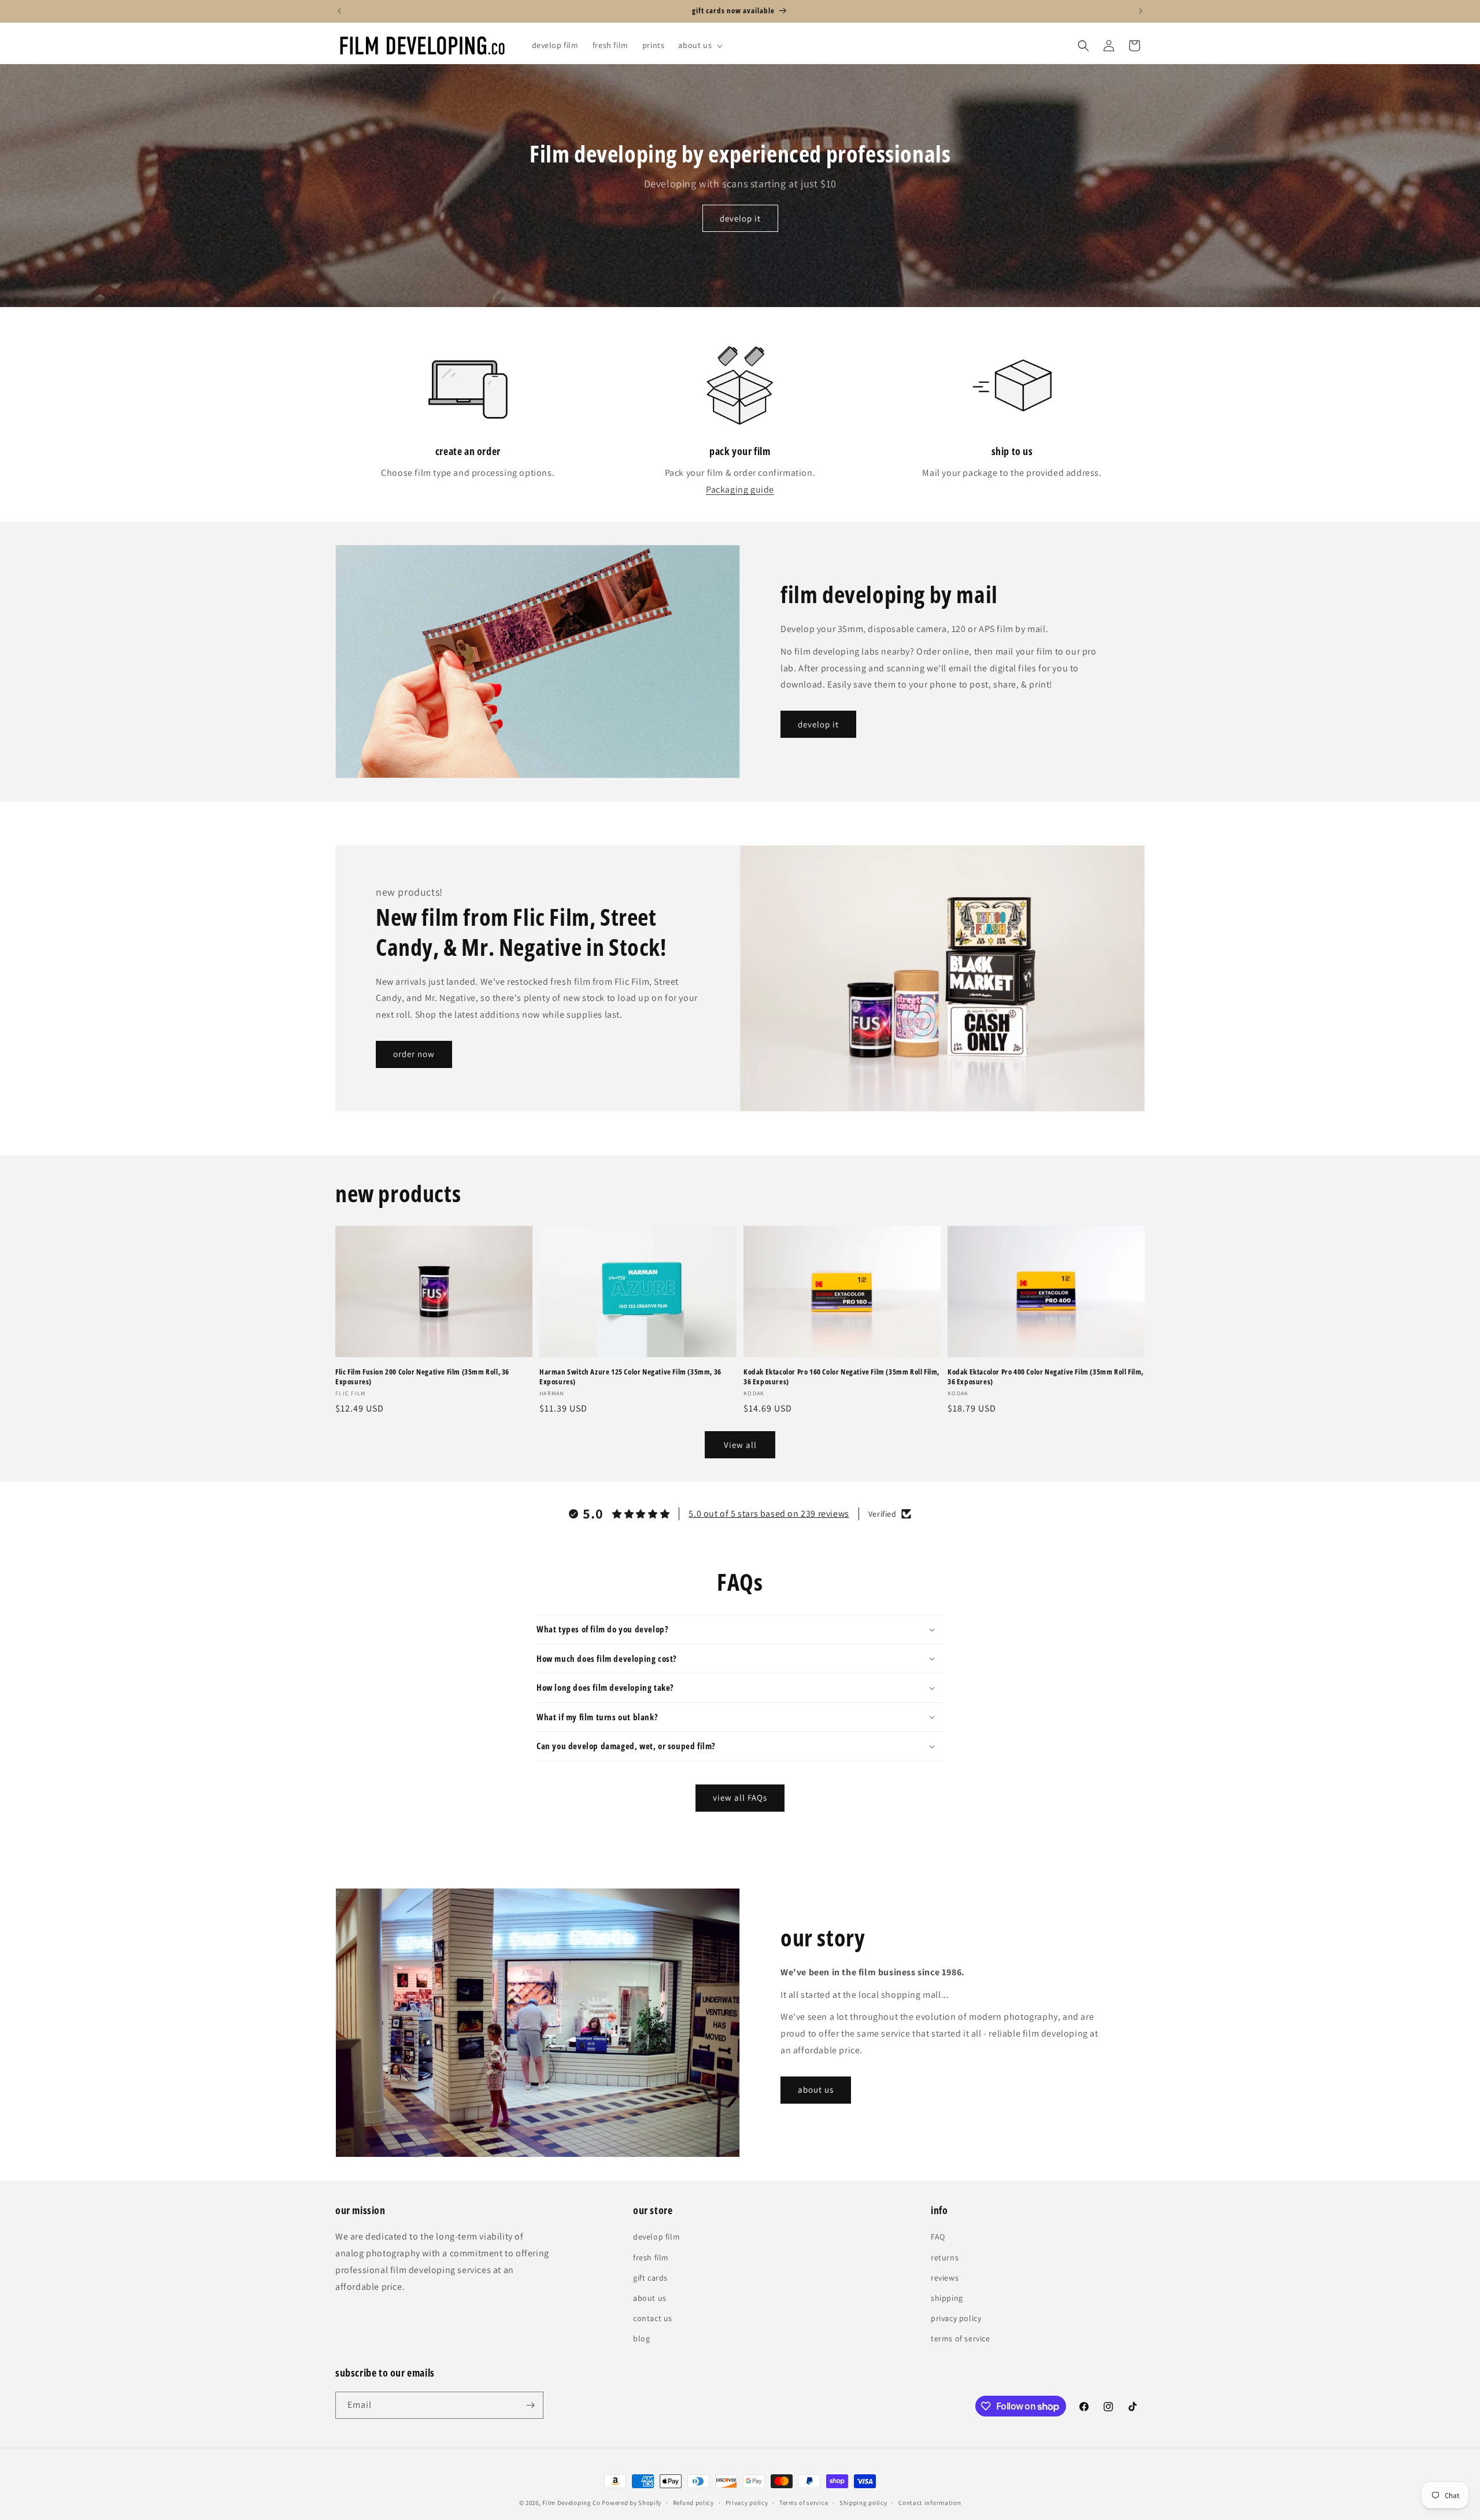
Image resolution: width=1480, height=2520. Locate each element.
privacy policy (956, 2318)
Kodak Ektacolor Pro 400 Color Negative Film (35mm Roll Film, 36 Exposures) (1046, 1377)
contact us (653, 2318)
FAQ (938, 2237)
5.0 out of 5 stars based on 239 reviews (769, 1514)
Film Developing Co (571, 2503)
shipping (947, 2298)
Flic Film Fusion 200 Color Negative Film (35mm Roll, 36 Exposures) (422, 1377)
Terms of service (804, 2503)
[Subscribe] (530, 2405)
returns (945, 2257)
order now (414, 1054)
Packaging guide (740, 489)
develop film (656, 2237)
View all (740, 1445)
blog (641, 2338)
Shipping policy (863, 2503)
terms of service (961, 2338)
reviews (945, 2278)
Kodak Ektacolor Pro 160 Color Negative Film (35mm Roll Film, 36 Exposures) (841, 1377)
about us (816, 2089)
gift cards (650, 2278)
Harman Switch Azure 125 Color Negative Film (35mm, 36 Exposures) (630, 1377)
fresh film (651, 2257)
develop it (740, 218)
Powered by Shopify (632, 2503)
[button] (699, 45)
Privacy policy (747, 2503)
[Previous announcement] (339, 11)
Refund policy (693, 2503)
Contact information (930, 2503)
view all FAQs (740, 1797)
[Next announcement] (1141, 11)
